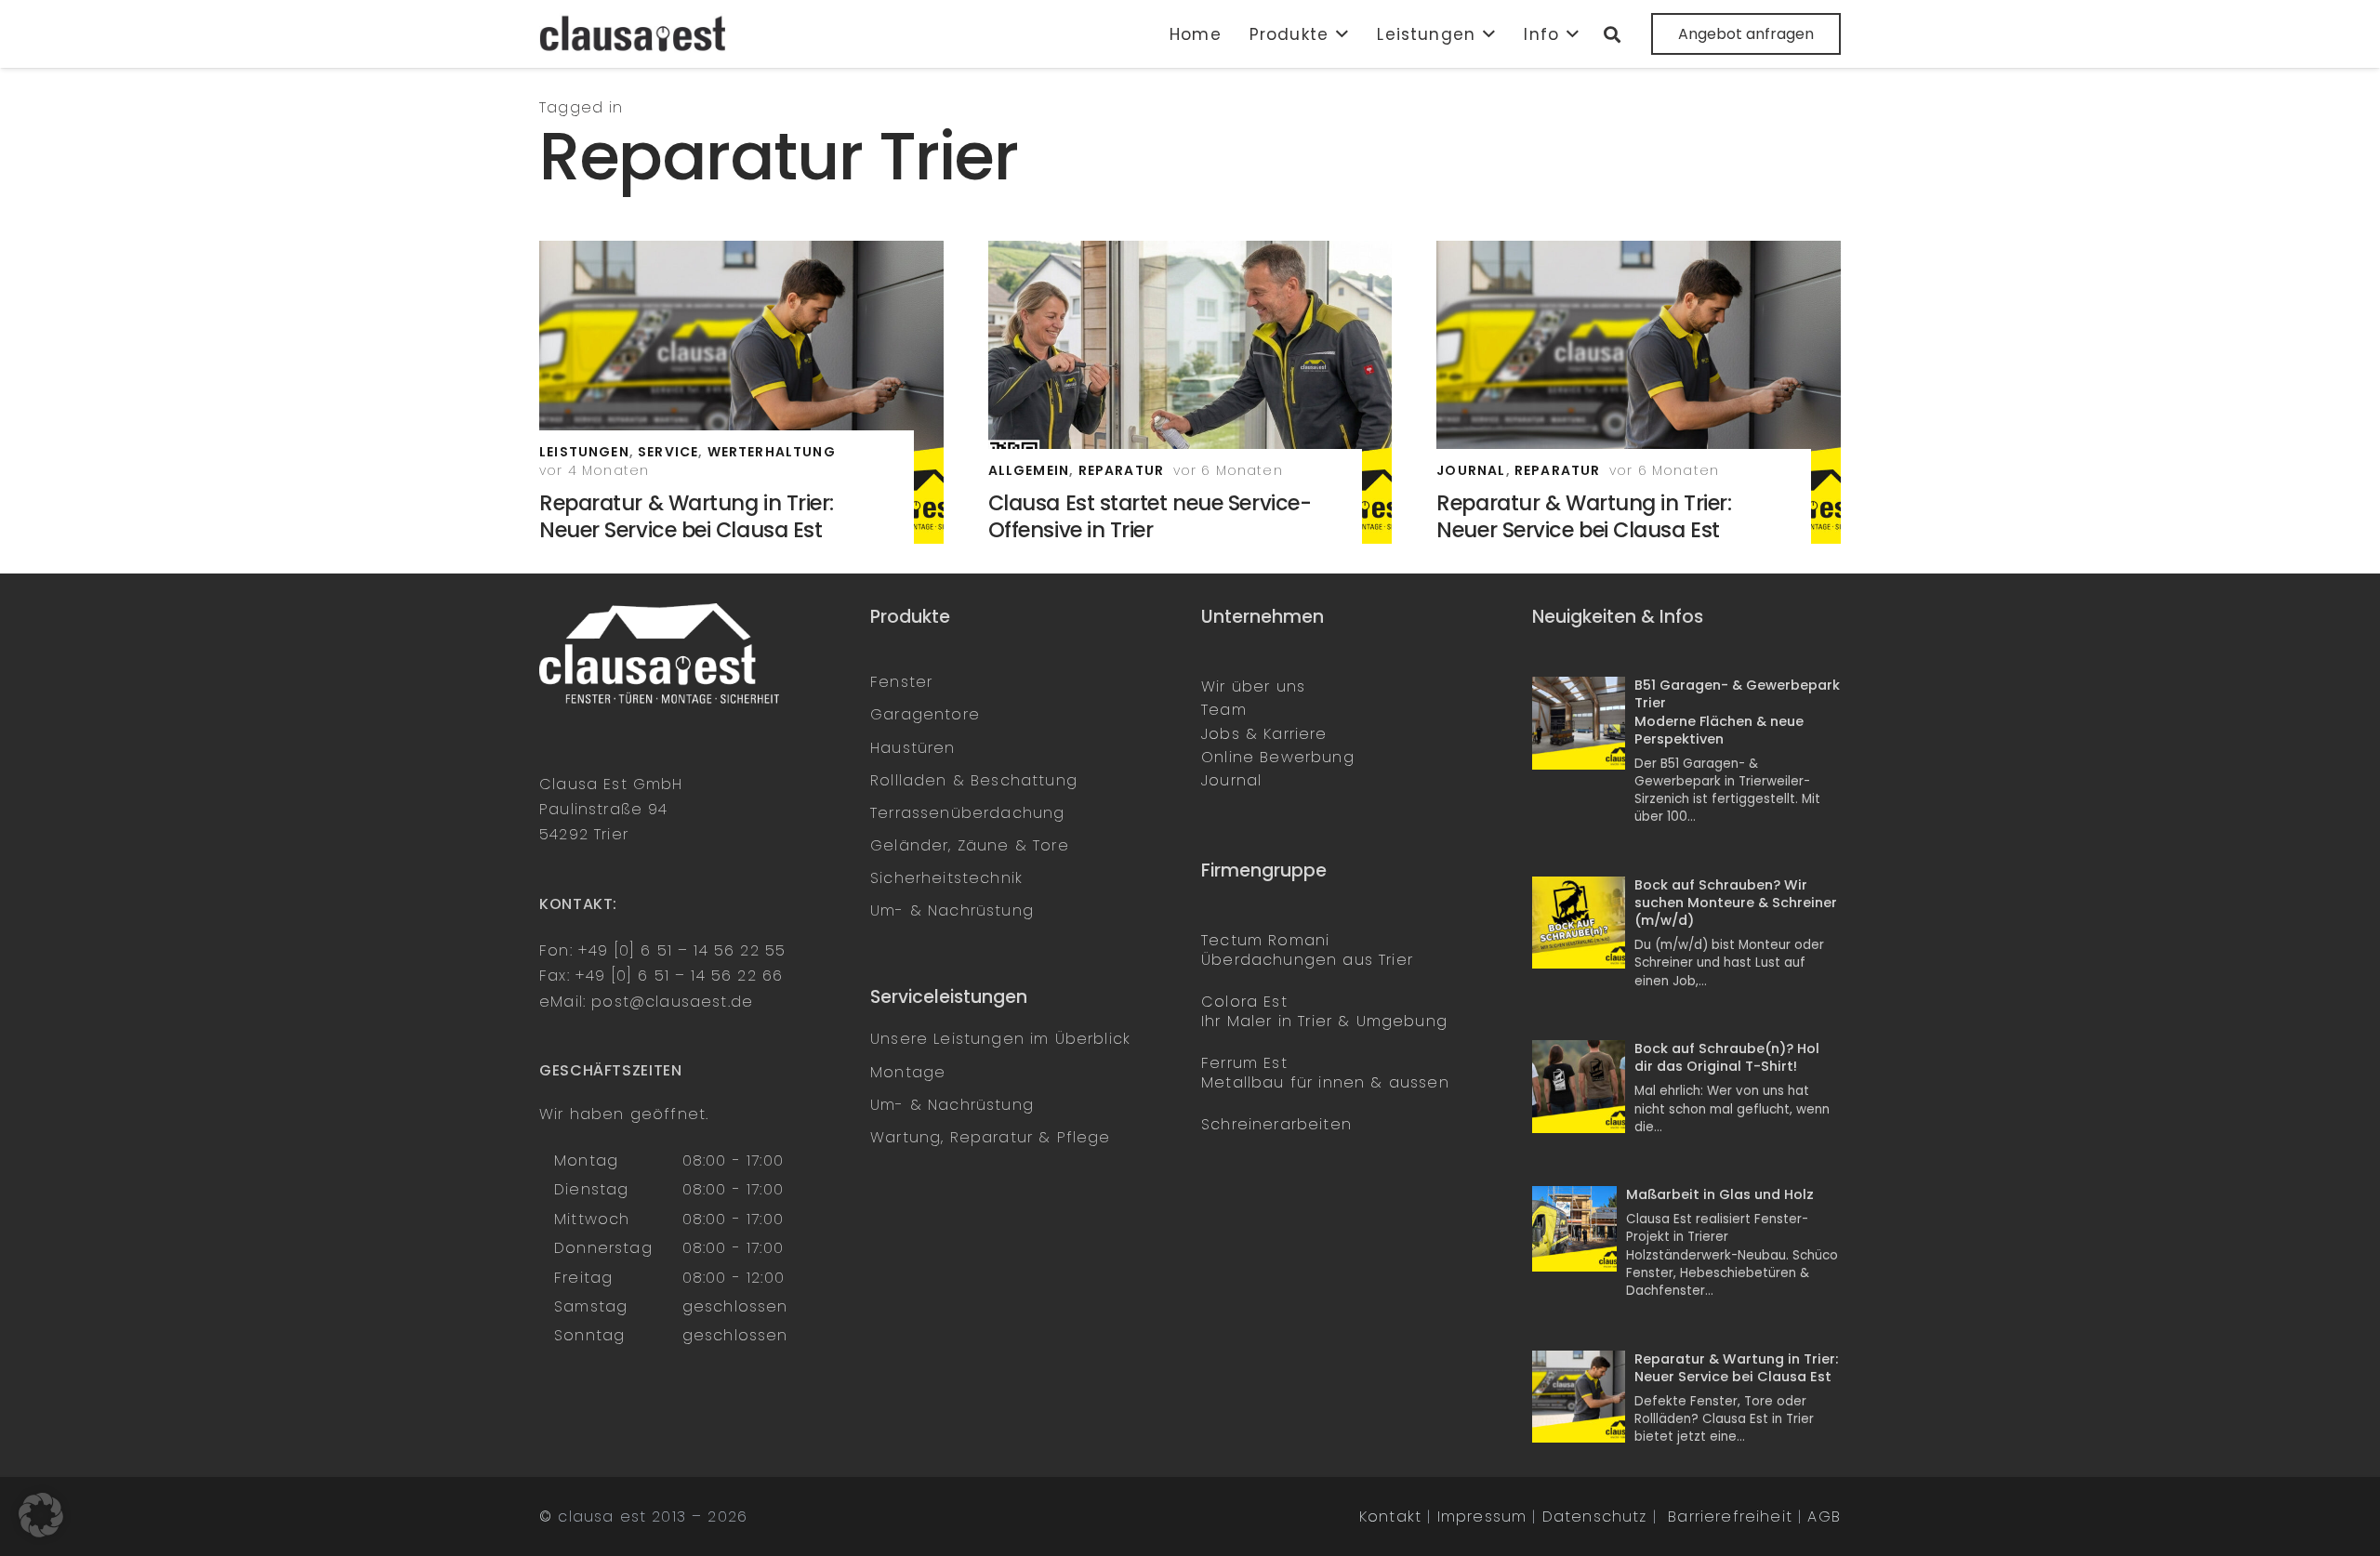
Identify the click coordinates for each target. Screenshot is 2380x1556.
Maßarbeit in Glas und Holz (1720, 1194)
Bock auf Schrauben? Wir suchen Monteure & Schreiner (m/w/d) (1736, 903)
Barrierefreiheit (1730, 1516)
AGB (1824, 1516)
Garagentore (925, 714)
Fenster (901, 682)
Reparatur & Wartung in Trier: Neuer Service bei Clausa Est (687, 516)
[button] (1339, 34)
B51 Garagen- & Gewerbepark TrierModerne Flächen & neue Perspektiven (1737, 712)
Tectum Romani (1265, 940)
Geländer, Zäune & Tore (970, 845)
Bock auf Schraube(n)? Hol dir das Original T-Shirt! (1727, 1057)
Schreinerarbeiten (1276, 1124)
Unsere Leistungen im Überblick (1000, 1039)
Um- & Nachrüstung (952, 910)
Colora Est (1244, 1002)
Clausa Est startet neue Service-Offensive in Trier (1150, 516)
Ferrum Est (1244, 1063)
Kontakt (1390, 1516)
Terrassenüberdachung (967, 813)
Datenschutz (1595, 1516)
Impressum (1482, 1516)
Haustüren (913, 748)
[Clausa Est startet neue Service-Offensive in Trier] (1190, 392)
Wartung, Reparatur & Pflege (991, 1137)
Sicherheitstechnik (946, 878)
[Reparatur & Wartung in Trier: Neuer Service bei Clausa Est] (741, 392)
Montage (908, 1072)
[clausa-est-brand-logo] (635, 34)
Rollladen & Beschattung (974, 780)
